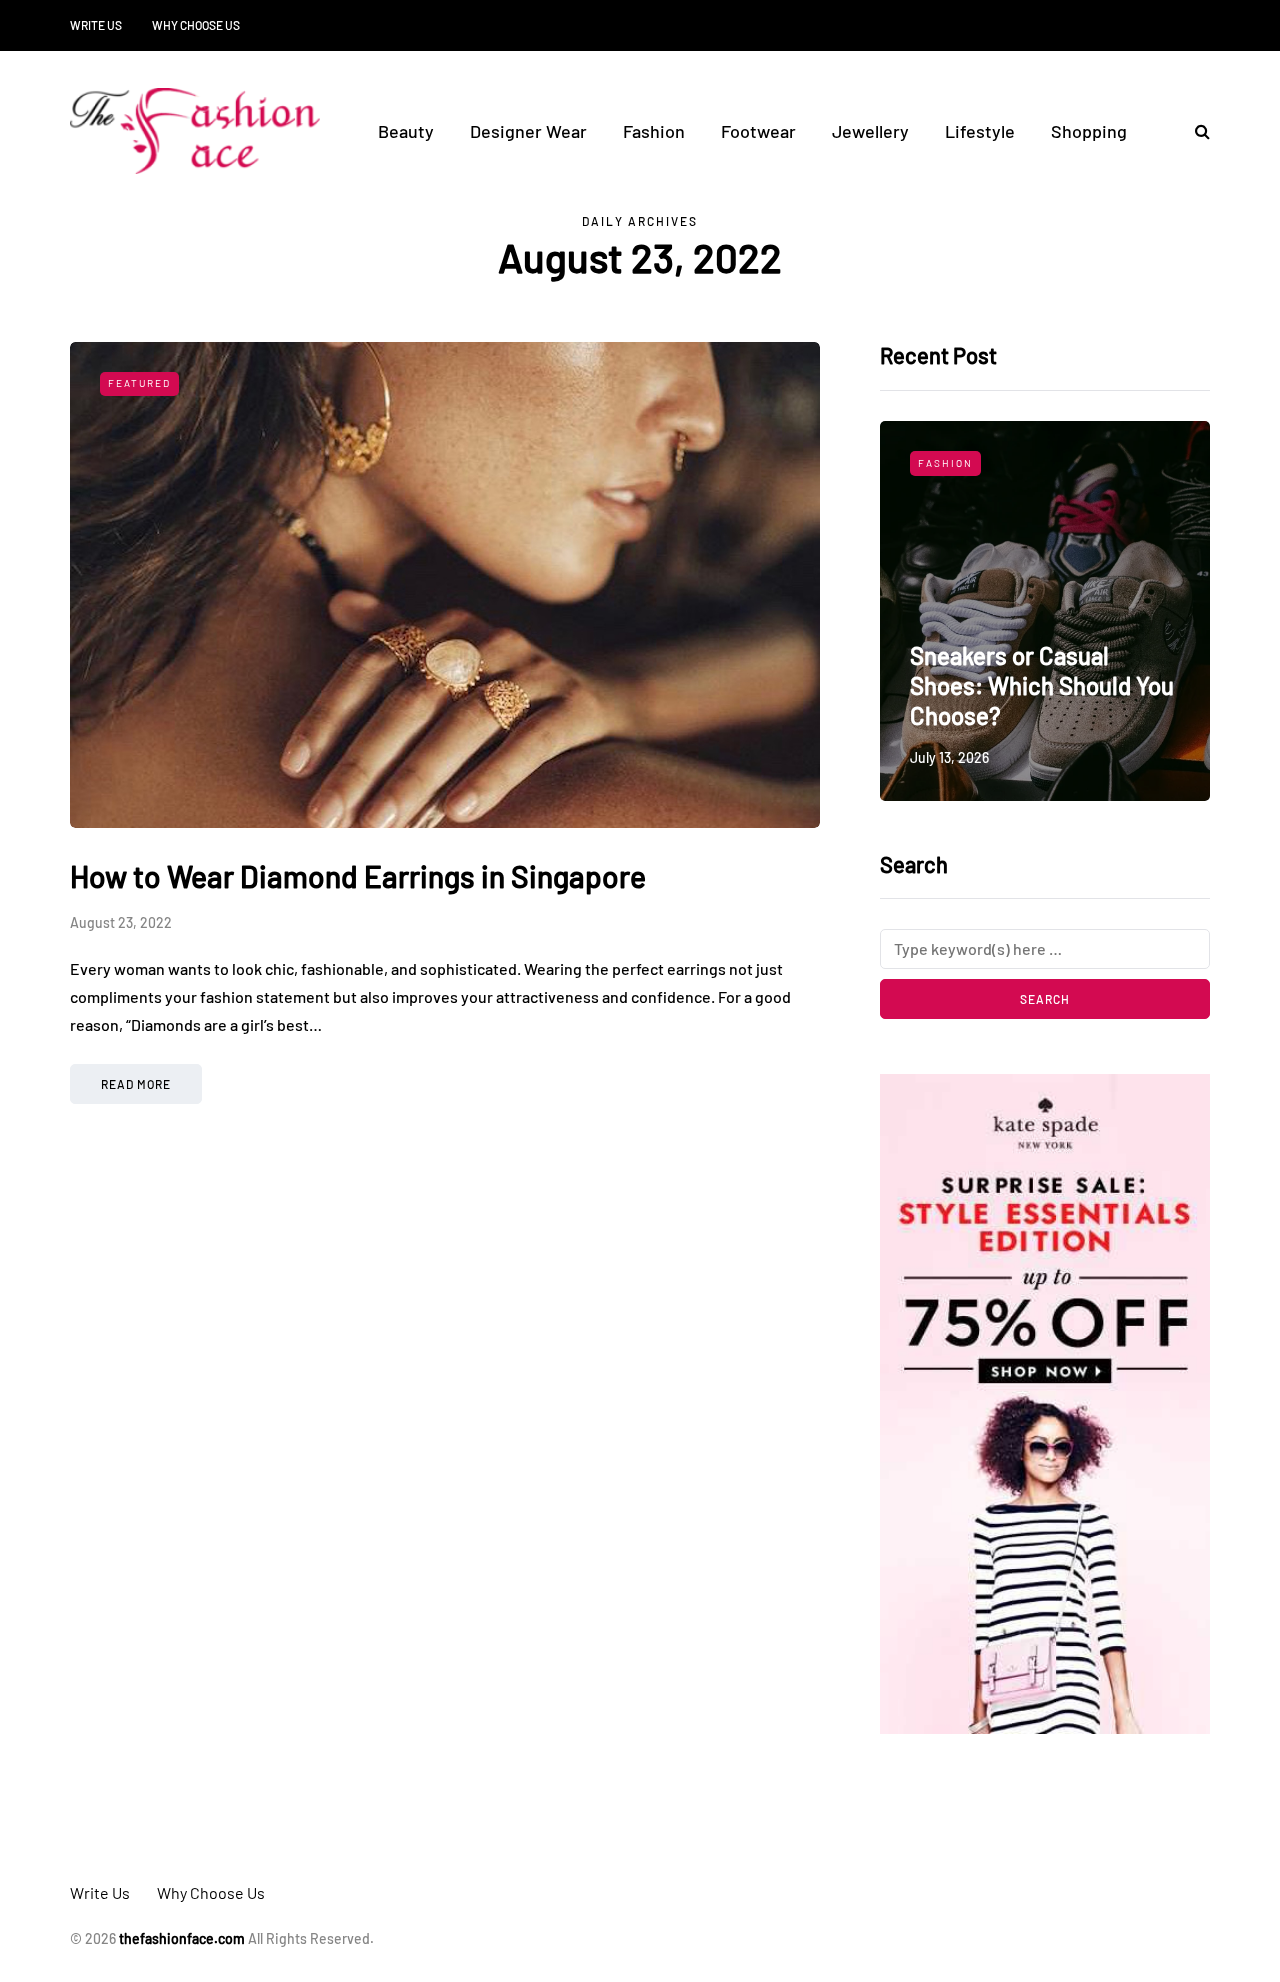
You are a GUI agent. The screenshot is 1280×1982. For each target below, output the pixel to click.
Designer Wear (528, 131)
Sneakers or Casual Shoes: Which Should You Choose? (1042, 685)
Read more (136, 1084)
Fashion (654, 131)
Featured (139, 383)
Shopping (1089, 131)
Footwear (758, 131)
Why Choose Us (196, 25)
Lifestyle (980, 131)
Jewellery (870, 131)
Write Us (96, 25)
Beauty (406, 131)
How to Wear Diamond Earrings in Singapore (358, 876)
